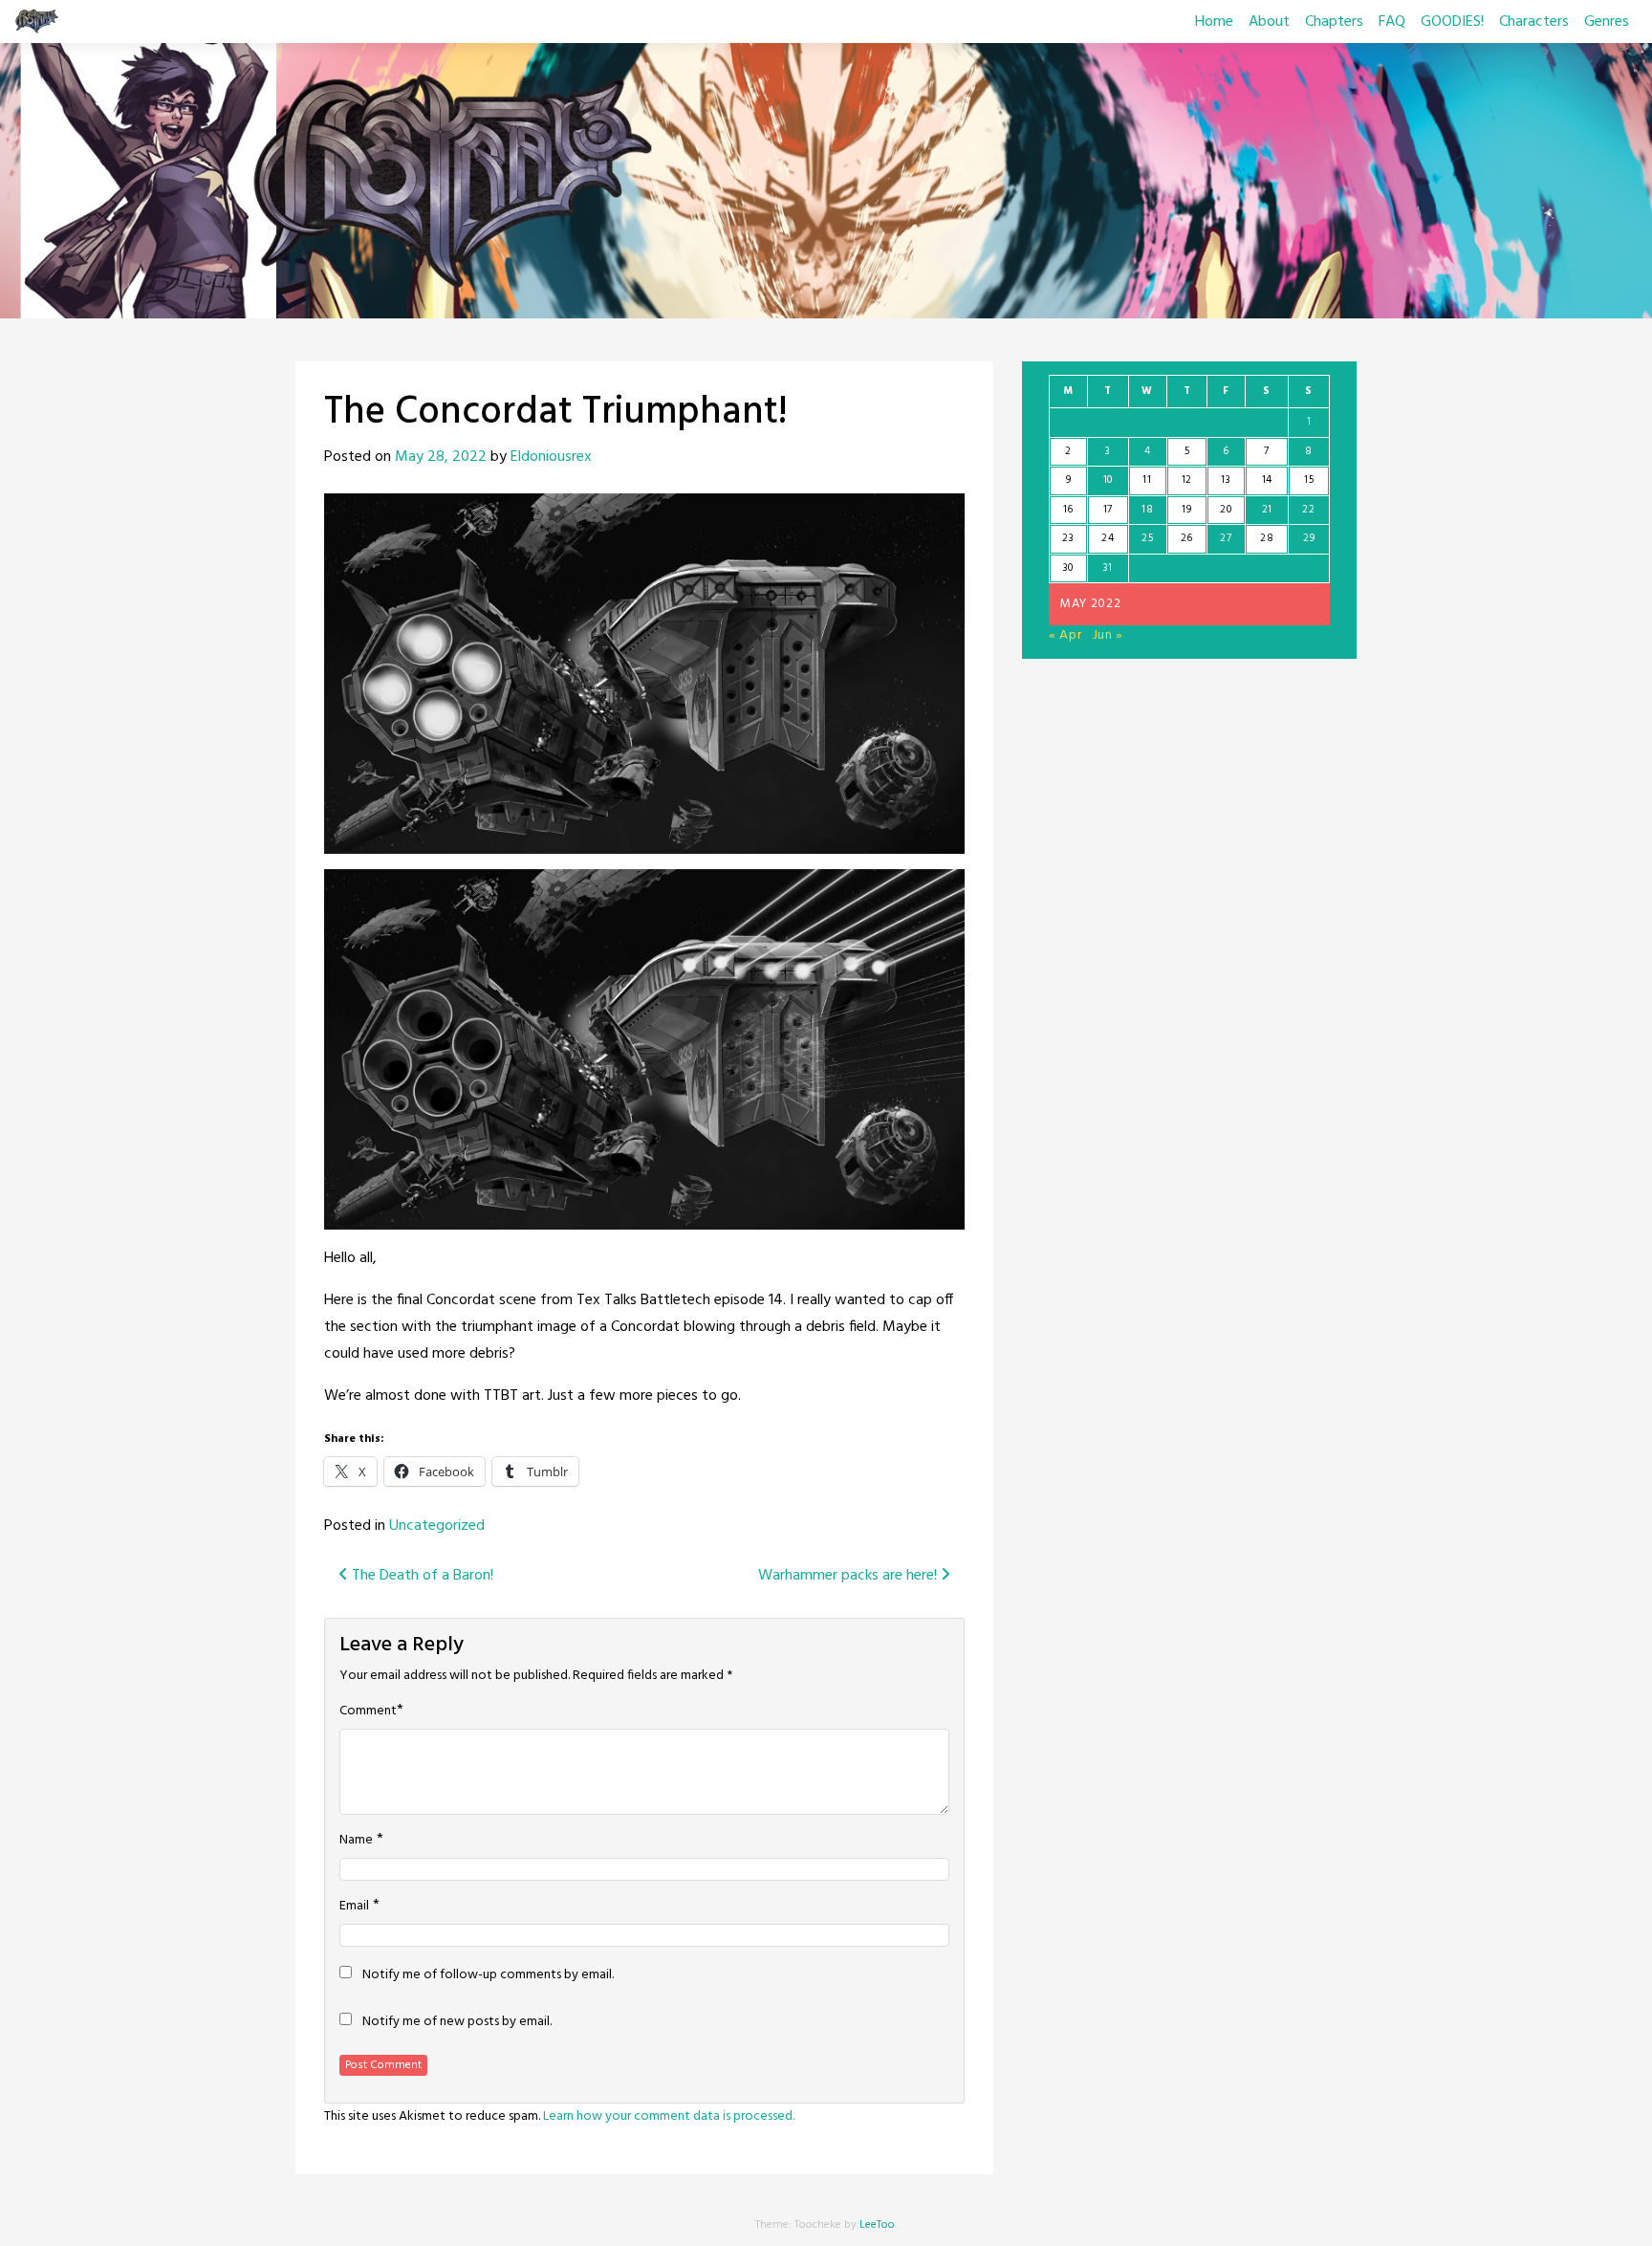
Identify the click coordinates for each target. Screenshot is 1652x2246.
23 (1068, 538)
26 (1187, 538)
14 (1267, 480)
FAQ (1392, 22)
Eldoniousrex (551, 457)
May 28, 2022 (441, 457)
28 (1267, 538)
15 (1309, 480)
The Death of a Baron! (421, 1576)
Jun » (1109, 635)
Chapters (1334, 22)
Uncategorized (437, 1526)
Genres (1607, 22)
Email (354, 1907)
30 (1068, 568)
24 (1108, 538)
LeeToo (877, 2225)
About (1269, 22)
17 (1108, 510)
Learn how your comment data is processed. (669, 2116)
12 (1187, 480)
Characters (1534, 22)
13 (1226, 480)
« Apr (1065, 635)
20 (1226, 510)
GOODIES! (1452, 22)
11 (1147, 480)
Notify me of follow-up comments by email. (488, 1975)
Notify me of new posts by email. (457, 2022)
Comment (368, 1712)
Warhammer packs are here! (849, 1576)
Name (356, 1841)
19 (1186, 510)
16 (1068, 510)
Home (1214, 22)
